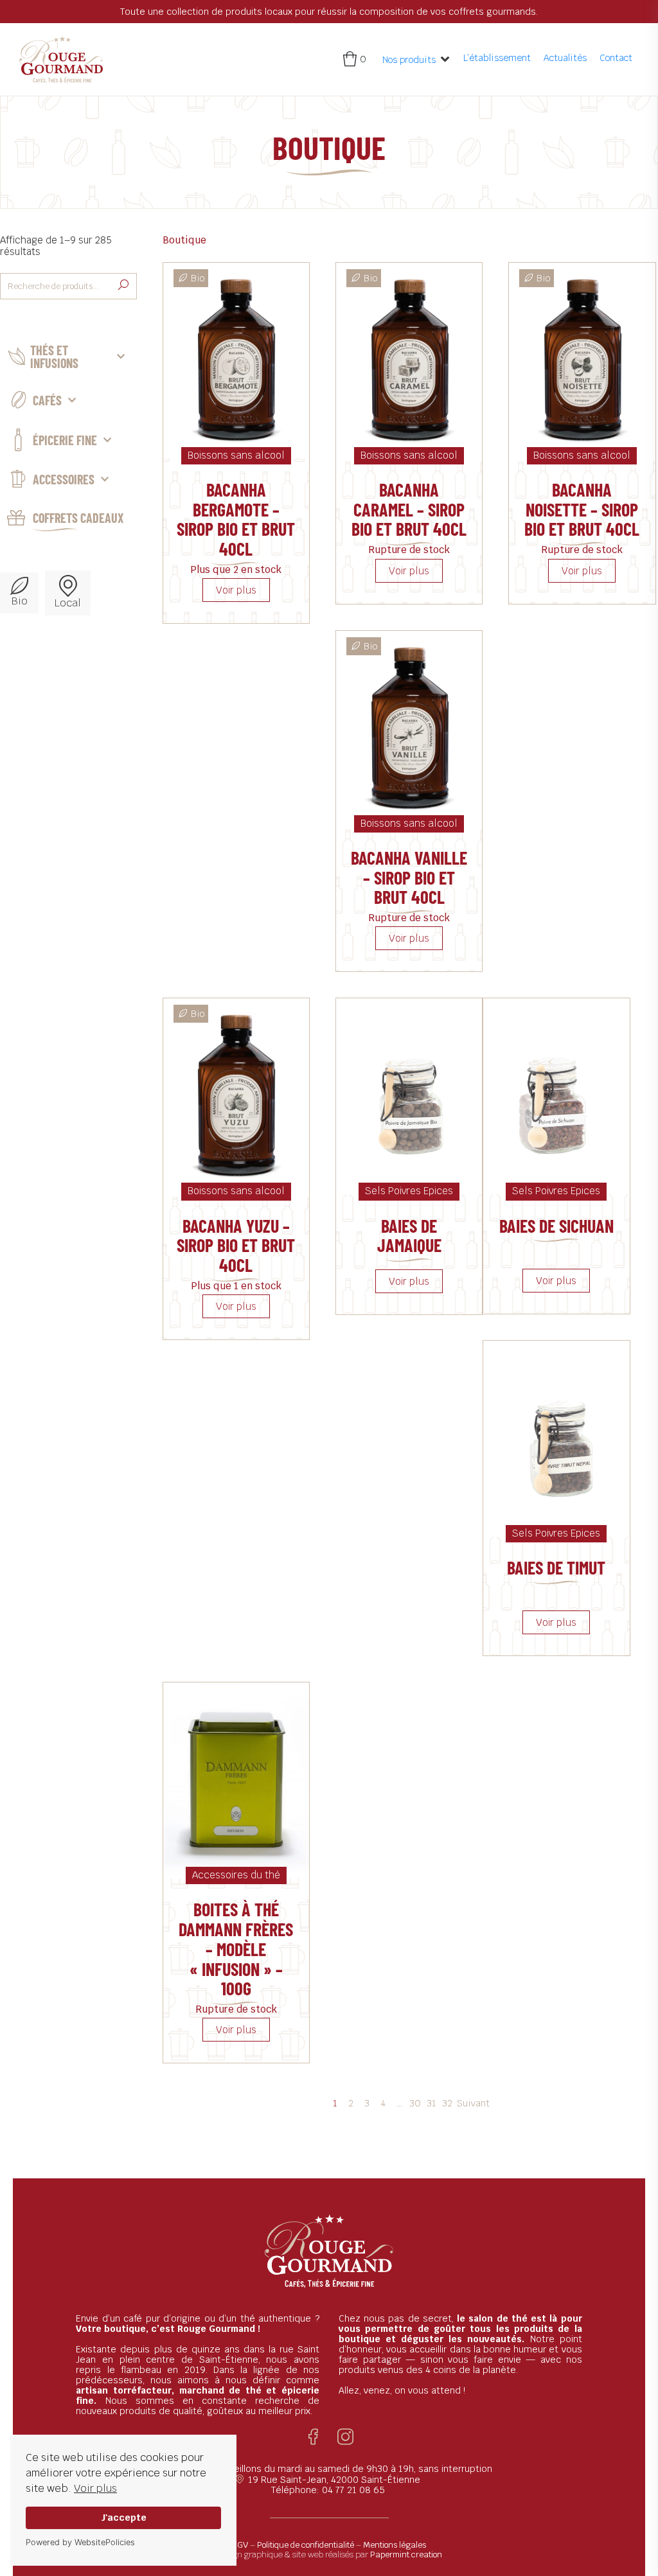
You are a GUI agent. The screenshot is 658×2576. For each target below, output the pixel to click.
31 (431, 2103)
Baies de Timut (556, 1567)
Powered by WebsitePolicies (80, 2542)
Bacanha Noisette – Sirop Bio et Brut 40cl (582, 509)
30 (415, 2103)
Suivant (473, 2103)
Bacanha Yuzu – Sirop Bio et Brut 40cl (236, 1246)
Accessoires (64, 479)
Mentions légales (395, 2545)
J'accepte (124, 2517)
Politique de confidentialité (306, 2545)
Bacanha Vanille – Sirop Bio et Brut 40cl (409, 878)
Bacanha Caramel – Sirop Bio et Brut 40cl (409, 509)
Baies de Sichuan (556, 1226)
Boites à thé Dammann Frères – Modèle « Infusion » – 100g (236, 1949)
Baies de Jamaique (409, 1236)
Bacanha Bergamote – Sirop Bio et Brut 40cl (236, 519)
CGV (240, 2545)
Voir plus (95, 2488)
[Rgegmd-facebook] (313, 2437)
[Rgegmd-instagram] (345, 2437)
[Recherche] (123, 286)
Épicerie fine (65, 440)
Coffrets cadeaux (78, 518)
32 (447, 2103)
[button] (416, 59)
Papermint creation (406, 2554)
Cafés (47, 400)
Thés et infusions (54, 357)
